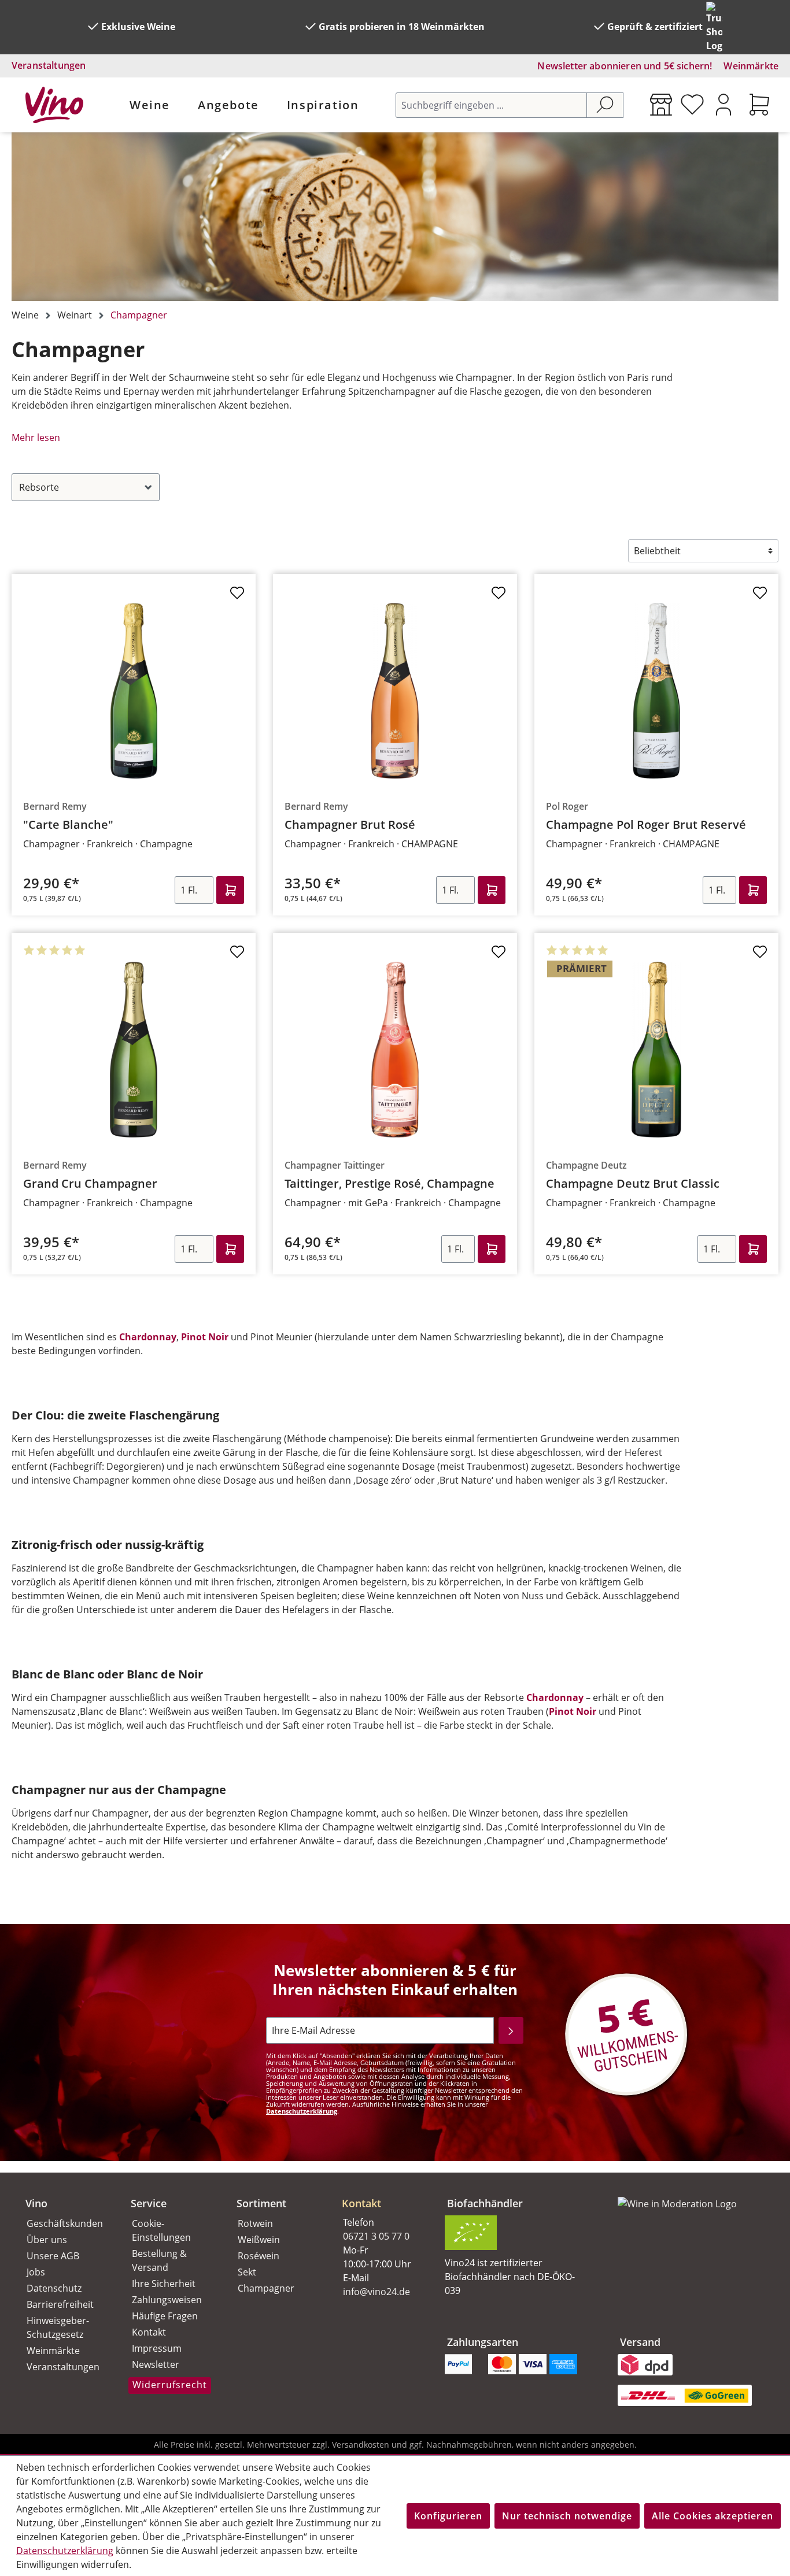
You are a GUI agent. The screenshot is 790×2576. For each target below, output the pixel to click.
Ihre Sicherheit (164, 2284)
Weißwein (259, 2240)
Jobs (36, 2272)
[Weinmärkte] (661, 105)
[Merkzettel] (692, 105)
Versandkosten (361, 2445)
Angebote (228, 105)
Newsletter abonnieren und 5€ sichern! (625, 66)
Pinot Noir (205, 1337)
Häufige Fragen (165, 2316)
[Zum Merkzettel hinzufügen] (237, 596)
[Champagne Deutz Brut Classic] (656, 1050)
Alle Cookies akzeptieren (713, 2516)
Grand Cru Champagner (90, 1184)
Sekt (247, 2272)
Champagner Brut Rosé (350, 825)
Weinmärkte (751, 66)
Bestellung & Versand (159, 2260)
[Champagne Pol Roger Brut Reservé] (656, 691)
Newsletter (156, 2364)
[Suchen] (605, 105)
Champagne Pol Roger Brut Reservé (646, 825)
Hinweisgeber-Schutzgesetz (58, 2327)
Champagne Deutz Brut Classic (633, 1184)
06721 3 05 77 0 (376, 2236)
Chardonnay (148, 1337)
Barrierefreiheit (60, 2304)
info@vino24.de (376, 2292)
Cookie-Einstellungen (161, 2230)
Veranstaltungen (49, 65)
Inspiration (323, 105)
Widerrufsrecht (170, 2385)
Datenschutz (54, 2288)
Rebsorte (39, 487)
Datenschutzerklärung (302, 2111)
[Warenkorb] (759, 105)
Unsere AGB (53, 2256)
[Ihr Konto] (723, 105)
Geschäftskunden (65, 2223)
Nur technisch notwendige (567, 2516)
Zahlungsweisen (167, 2300)
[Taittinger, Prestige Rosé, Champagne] (395, 1050)
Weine (150, 105)
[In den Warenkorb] (230, 890)
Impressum (157, 2348)
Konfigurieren (448, 2516)
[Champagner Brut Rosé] (395, 691)
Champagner (266, 2288)
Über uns (47, 2240)
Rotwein (255, 2223)
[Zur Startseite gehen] (54, 105)
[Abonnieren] (511, 2030)
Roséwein (259, 2256)
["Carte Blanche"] (134, 691)
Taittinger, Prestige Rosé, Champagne (390, 1184)
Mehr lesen (36, 438)
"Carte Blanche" (68, 825)
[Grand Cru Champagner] (134, 1050)
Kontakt (149, 2332)
